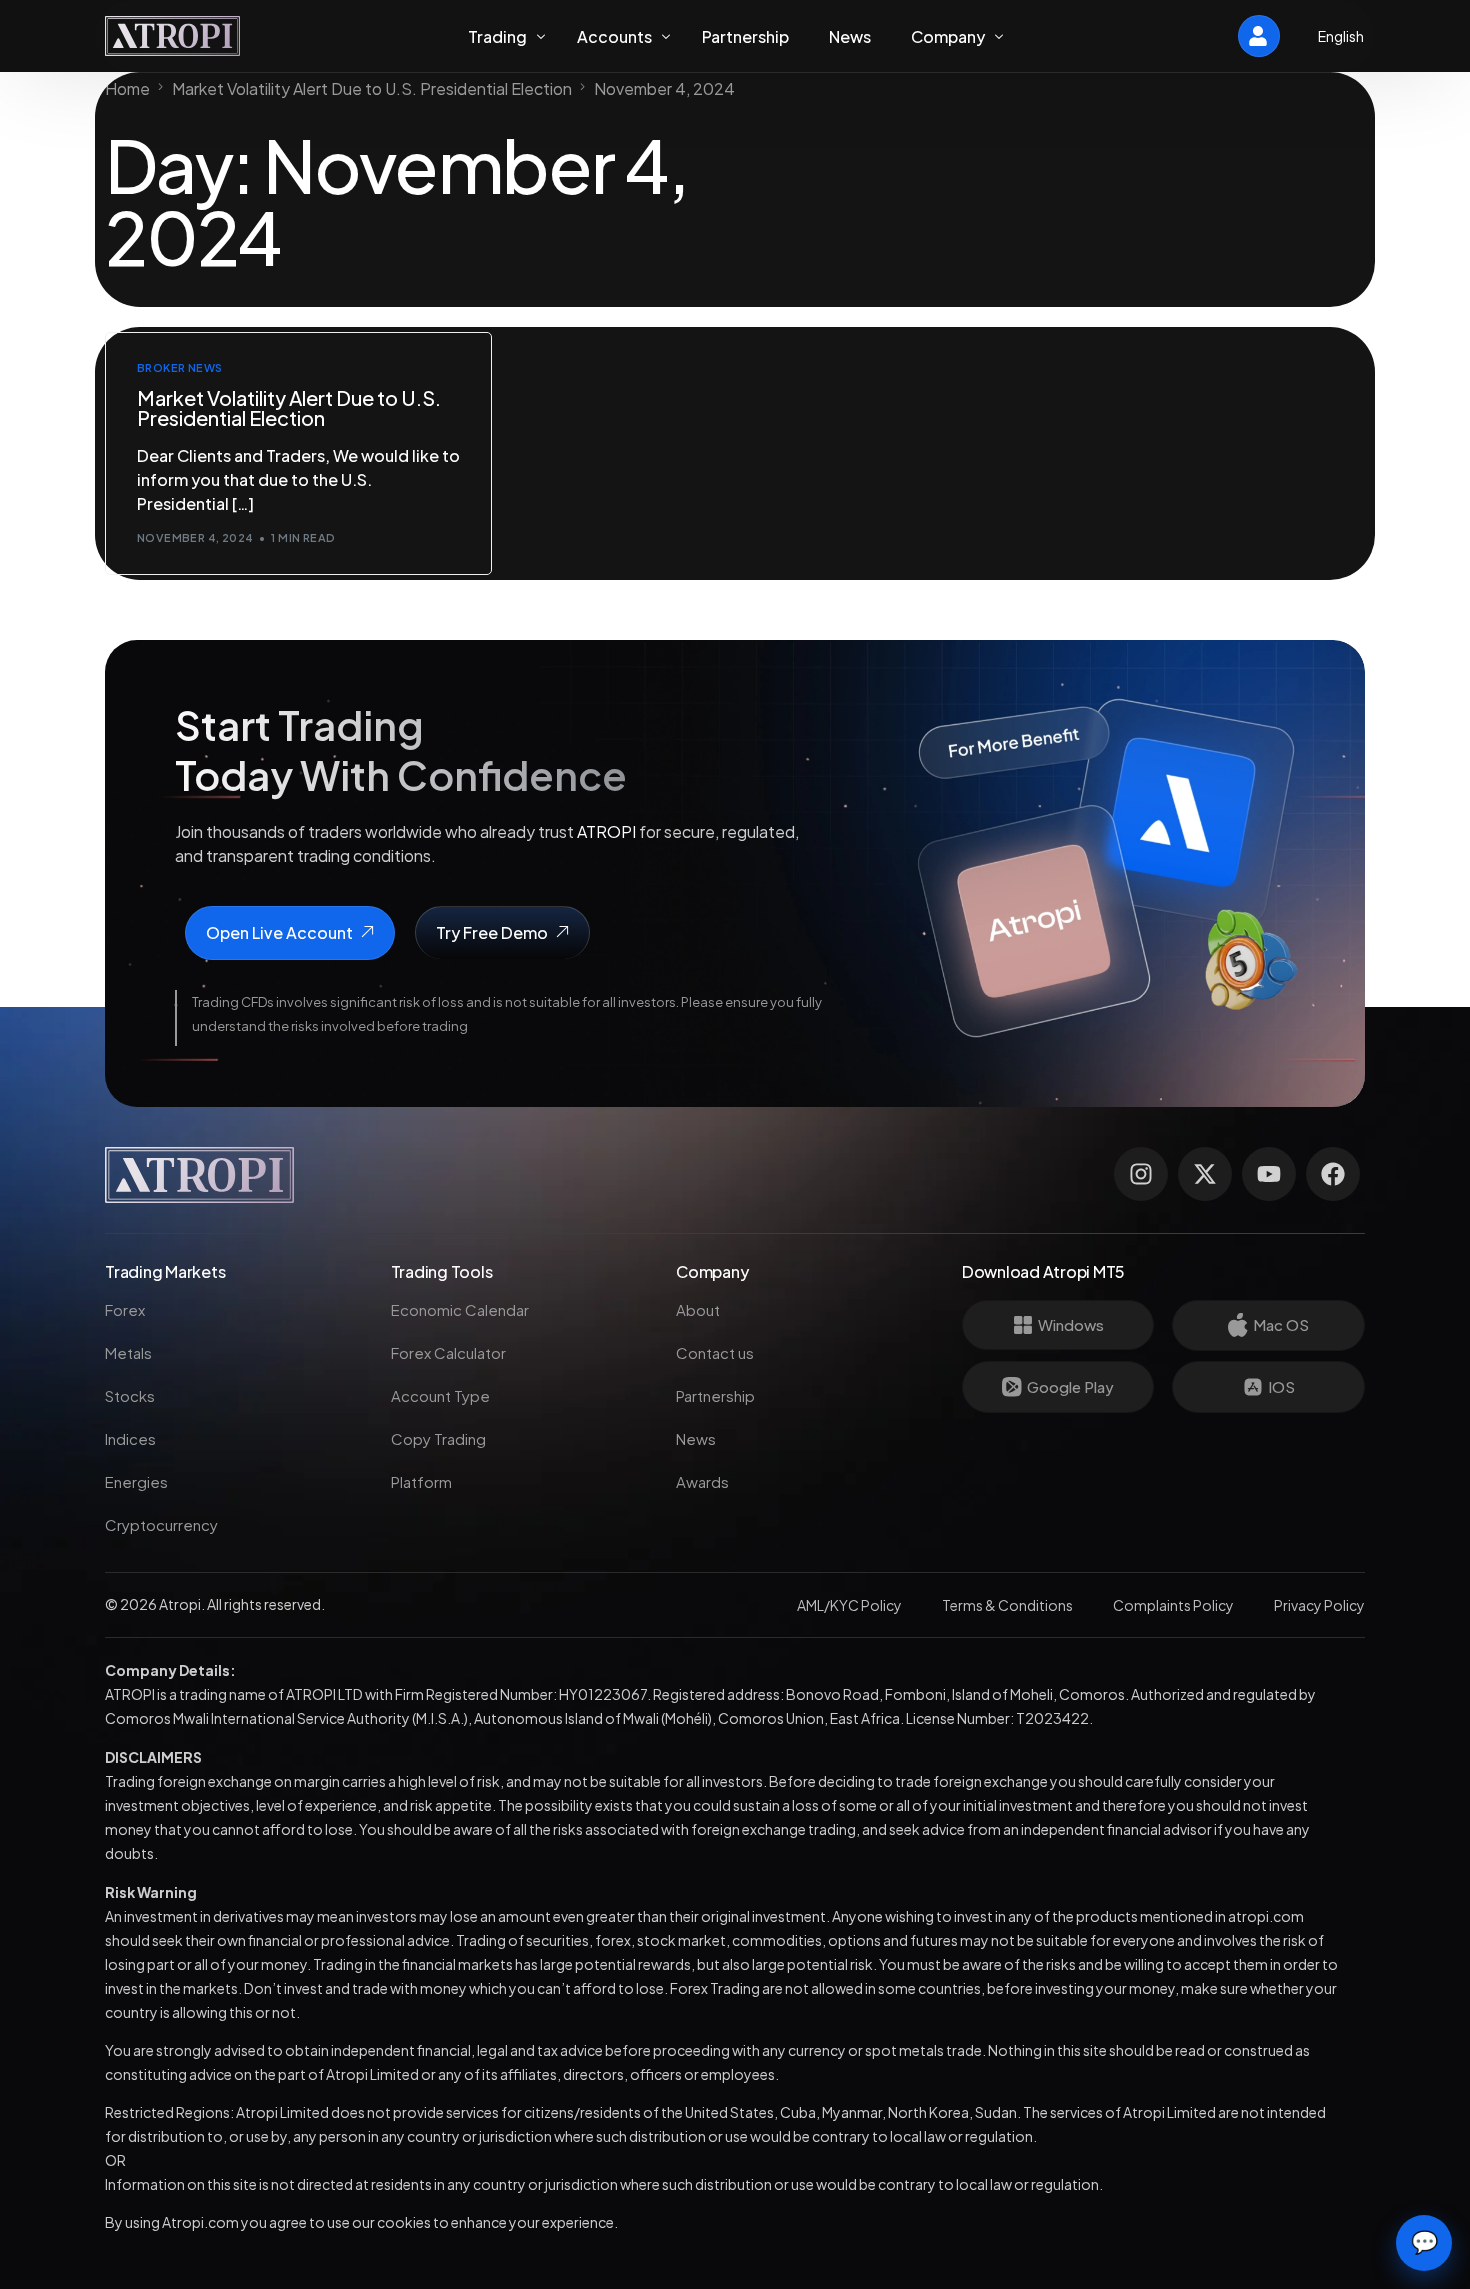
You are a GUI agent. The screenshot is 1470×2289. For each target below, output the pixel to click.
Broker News (180, 367)
